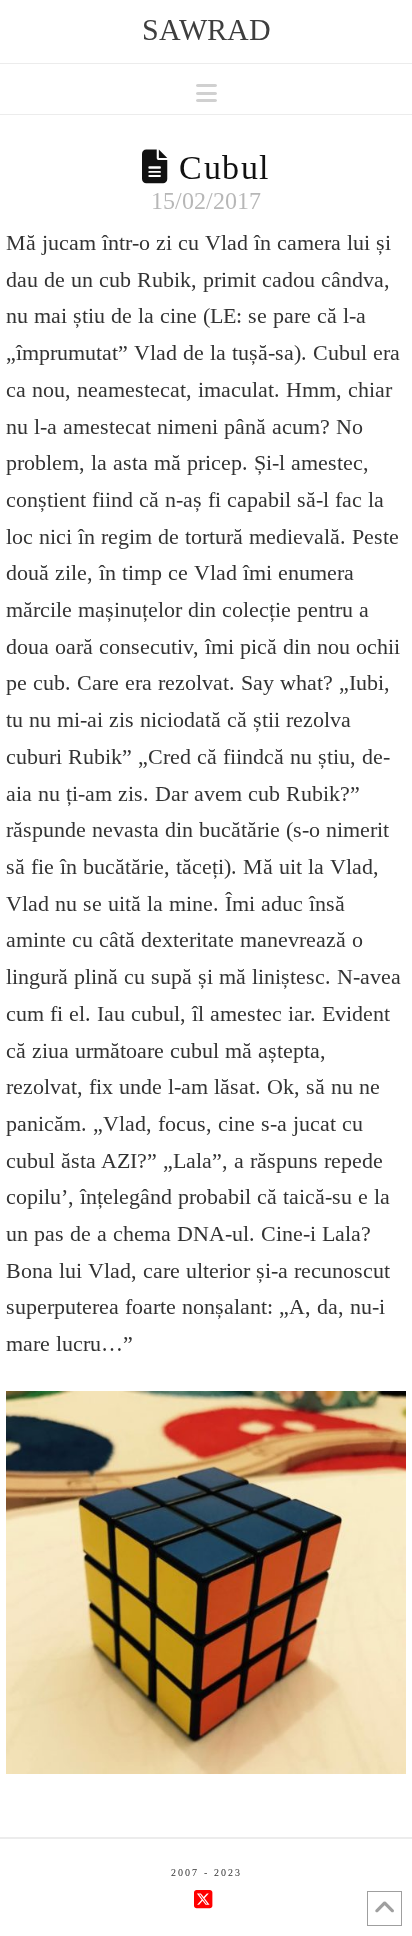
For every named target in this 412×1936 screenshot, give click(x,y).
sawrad (206, 30)
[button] (206, 93)
